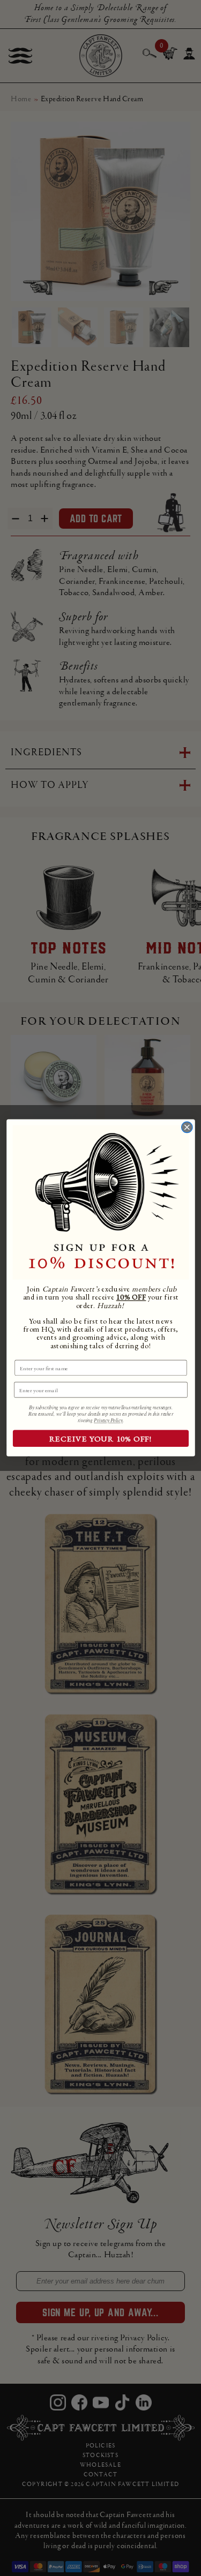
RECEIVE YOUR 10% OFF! (100, 1439)
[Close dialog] (187, 1127)
